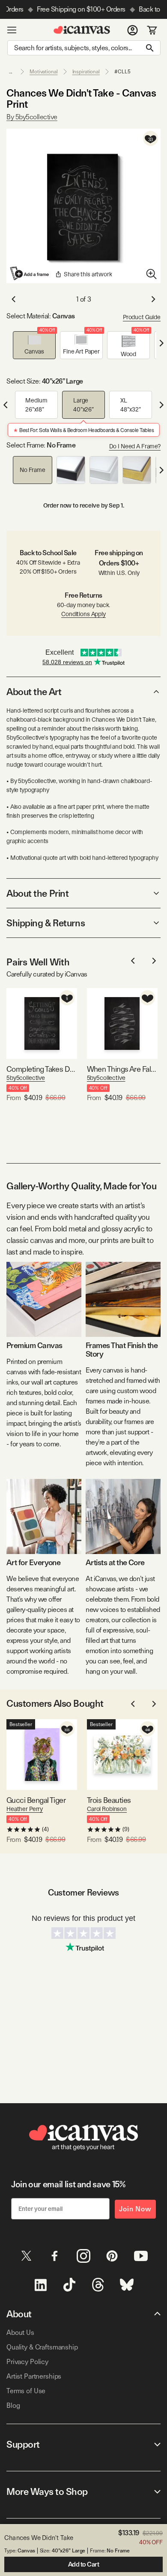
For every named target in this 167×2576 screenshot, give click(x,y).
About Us (20, 2333)
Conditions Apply (83, 614)
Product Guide (142, 317)
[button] (34, 345)
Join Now (135, 2209)
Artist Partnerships (34, 2376)
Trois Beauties (109, 1800)
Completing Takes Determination (42, 1069)
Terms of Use (26, 2391)
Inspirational (86, 72)
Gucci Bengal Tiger (36, 1800)
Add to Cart (84, 2564)
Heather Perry (25, 1809)
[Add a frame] (30, 273)
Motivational (44, 72)
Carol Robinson (107, 1809)
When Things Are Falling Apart (122, 1069)
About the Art (34, 692)
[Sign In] (133, 30)
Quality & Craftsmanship (42, 2347)
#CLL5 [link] (122, 72)
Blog (13, 2405)
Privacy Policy (27, 2362)
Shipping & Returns (46, 923)
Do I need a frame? (135, 446)
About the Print (37, 893)
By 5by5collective (32, 117)
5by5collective (26, 1078)
